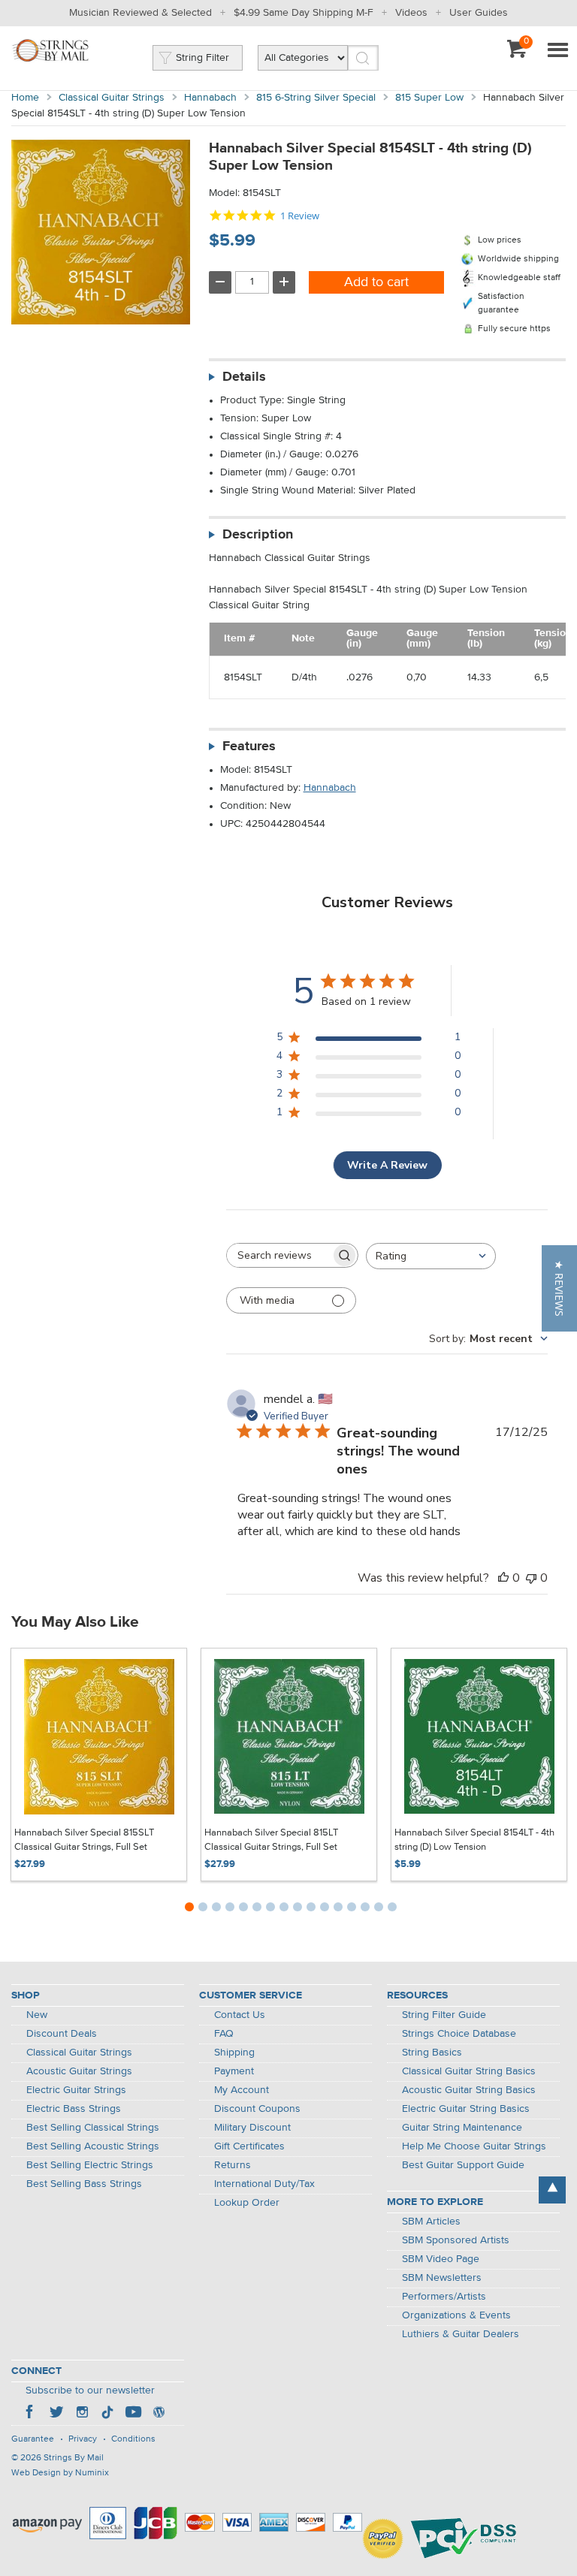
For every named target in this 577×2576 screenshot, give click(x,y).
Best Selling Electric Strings (90, 2165)
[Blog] (159, 2414)
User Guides (479, 13)
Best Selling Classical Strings (93, 2128)
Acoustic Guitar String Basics (469, 2090)
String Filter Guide (444, 2015)
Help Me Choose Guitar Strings (474, 2146)
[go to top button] (552, 2190)
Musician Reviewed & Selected (140, 13)
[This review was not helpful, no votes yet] (531, 1578)
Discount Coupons (257, 2109)
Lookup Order (247, 2203)
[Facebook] (31, 2414)
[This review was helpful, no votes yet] (503, 1578)
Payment (234, 2071)
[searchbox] (279, 1255)
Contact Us (240, 2015)
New (37, 2015)
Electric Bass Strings (74, 2109)
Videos (411, 13)
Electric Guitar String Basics (466, 2109)
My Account (242, 2090)
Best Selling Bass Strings (84, 2184)
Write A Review (387, 1165)
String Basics (432, 2053)
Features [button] (249, 747)
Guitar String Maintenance (462, 2128)
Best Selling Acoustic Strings (93, 2146)
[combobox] (431, 1256)
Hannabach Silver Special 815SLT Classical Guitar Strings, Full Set (84, 1840)
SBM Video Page (441, 2259)
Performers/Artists (444, 2297)
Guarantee (33, 2439)
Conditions (133, 2439)
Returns (233, 2165)
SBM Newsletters (442, 2278)
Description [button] (258, 535)
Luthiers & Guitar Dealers (461, 2334)
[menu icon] (557, 51)
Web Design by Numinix (60, 2473)
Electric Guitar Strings (76, 2090)
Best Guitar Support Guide (463, 2165)
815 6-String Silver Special (316, 98)
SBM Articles (431, 2222)
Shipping (234, 2053)
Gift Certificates (249, 2146)
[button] (559, 1288)
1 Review (300, 216)
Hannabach (210, 98)
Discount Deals (62, 2034)
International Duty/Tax (264, 2184)
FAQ (224, 2034)
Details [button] (244, 377)
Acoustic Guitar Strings (79, 2071)
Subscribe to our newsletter (90, 2390)
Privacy (83, 2439)
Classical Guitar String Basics (469, 2071)
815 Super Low (429, 98)
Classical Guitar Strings (112, 98)
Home (25, 98)
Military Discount (252, 2128)
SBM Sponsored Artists (456, 2240)
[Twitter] (56, 2414)
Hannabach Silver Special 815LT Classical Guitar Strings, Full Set (271, 1840)
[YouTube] (133, 2414)
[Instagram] (82, 2414)
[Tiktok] (107, 2414)
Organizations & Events (456, 2315)
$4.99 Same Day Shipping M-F (304, 13)
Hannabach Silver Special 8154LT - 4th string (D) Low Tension (474, 1840)
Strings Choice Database (459, 2034)
